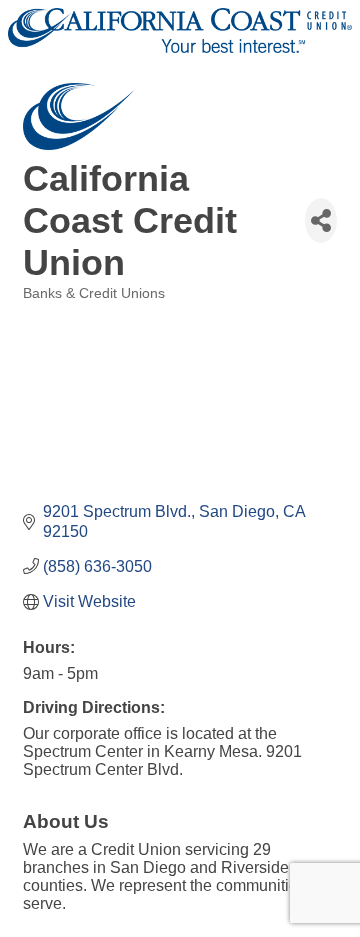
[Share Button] (321, 220)
